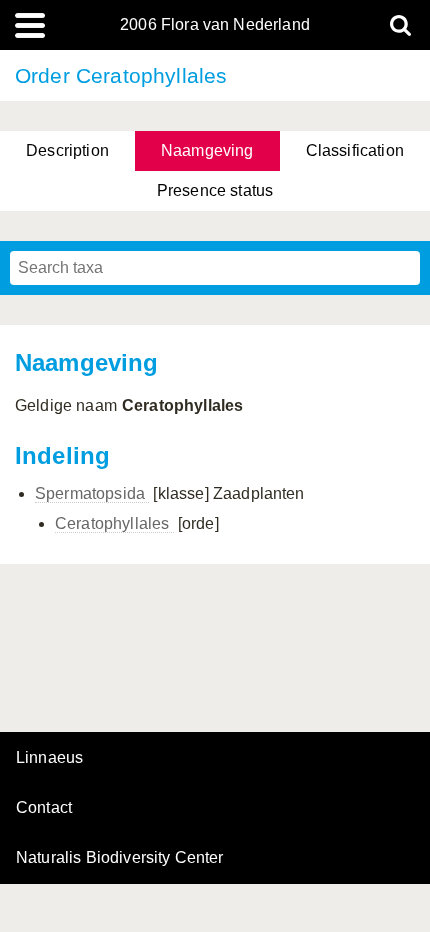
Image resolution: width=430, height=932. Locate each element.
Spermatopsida (92, 493)
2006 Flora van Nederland (215, 25)
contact (44, 807)
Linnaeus (49, 758)
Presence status (215, 190)
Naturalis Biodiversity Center (120, 858)
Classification (355, 150)
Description (67, 150)
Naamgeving (207, 150)
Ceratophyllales (114, 523)
